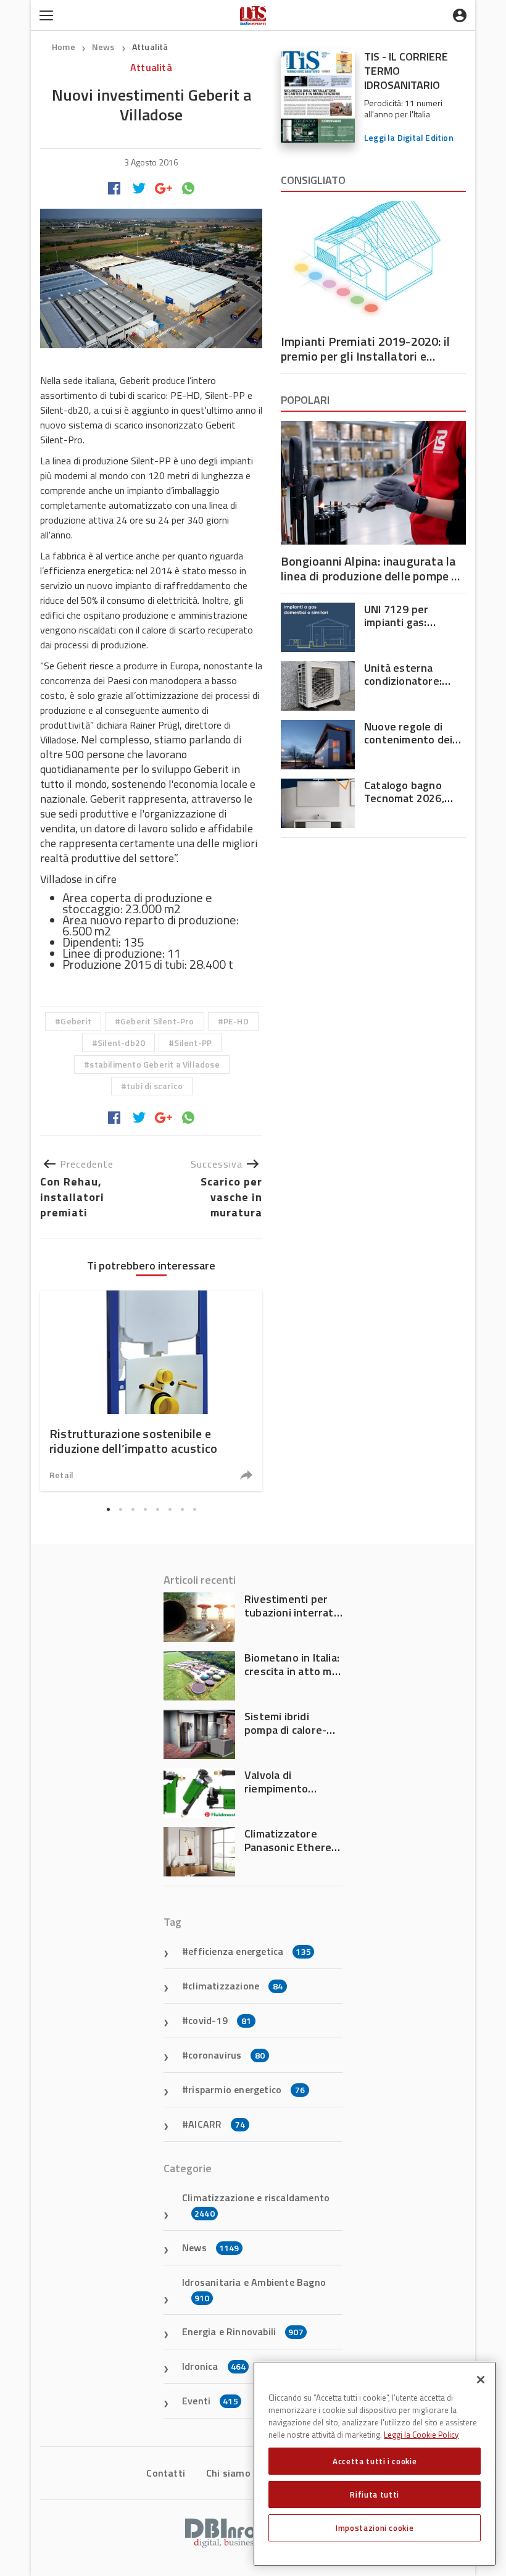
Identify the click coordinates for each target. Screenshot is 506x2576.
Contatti (166, 2473)
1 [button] (108, 1510)
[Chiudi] (481, 2380)
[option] (151, 1391)
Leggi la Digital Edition (409, 137)
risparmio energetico (247, 2089)
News (104, 47)
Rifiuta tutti (375, 2494)
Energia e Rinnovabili (243, 2331)
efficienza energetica (250, 1951)
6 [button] (170, 1510)
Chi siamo (228, 2473)
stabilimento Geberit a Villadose (154, 1064)
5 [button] (157, 1510)
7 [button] (182, 1510)
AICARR (217, 2124)
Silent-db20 (121, 1043)
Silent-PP (193, 1043)
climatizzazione (235, 1986)
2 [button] (120, 1510)
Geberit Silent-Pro (157, 1021)
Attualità (150, 47)
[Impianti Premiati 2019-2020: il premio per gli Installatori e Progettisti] (373, 263)
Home (64, 47)
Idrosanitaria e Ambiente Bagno (254, 2290)
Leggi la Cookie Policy (421, 2435)
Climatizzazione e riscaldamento (256, 2205)
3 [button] (133, 1510)
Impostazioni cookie (375, 2528)
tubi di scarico (155, 1086)
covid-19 (220, 2020)
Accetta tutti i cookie (375, 2461)
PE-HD (236, 1021)
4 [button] (145, 1510)
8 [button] (194, 1510)
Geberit (76, 1021)
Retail (61, 1475)
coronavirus (226, 2055)
